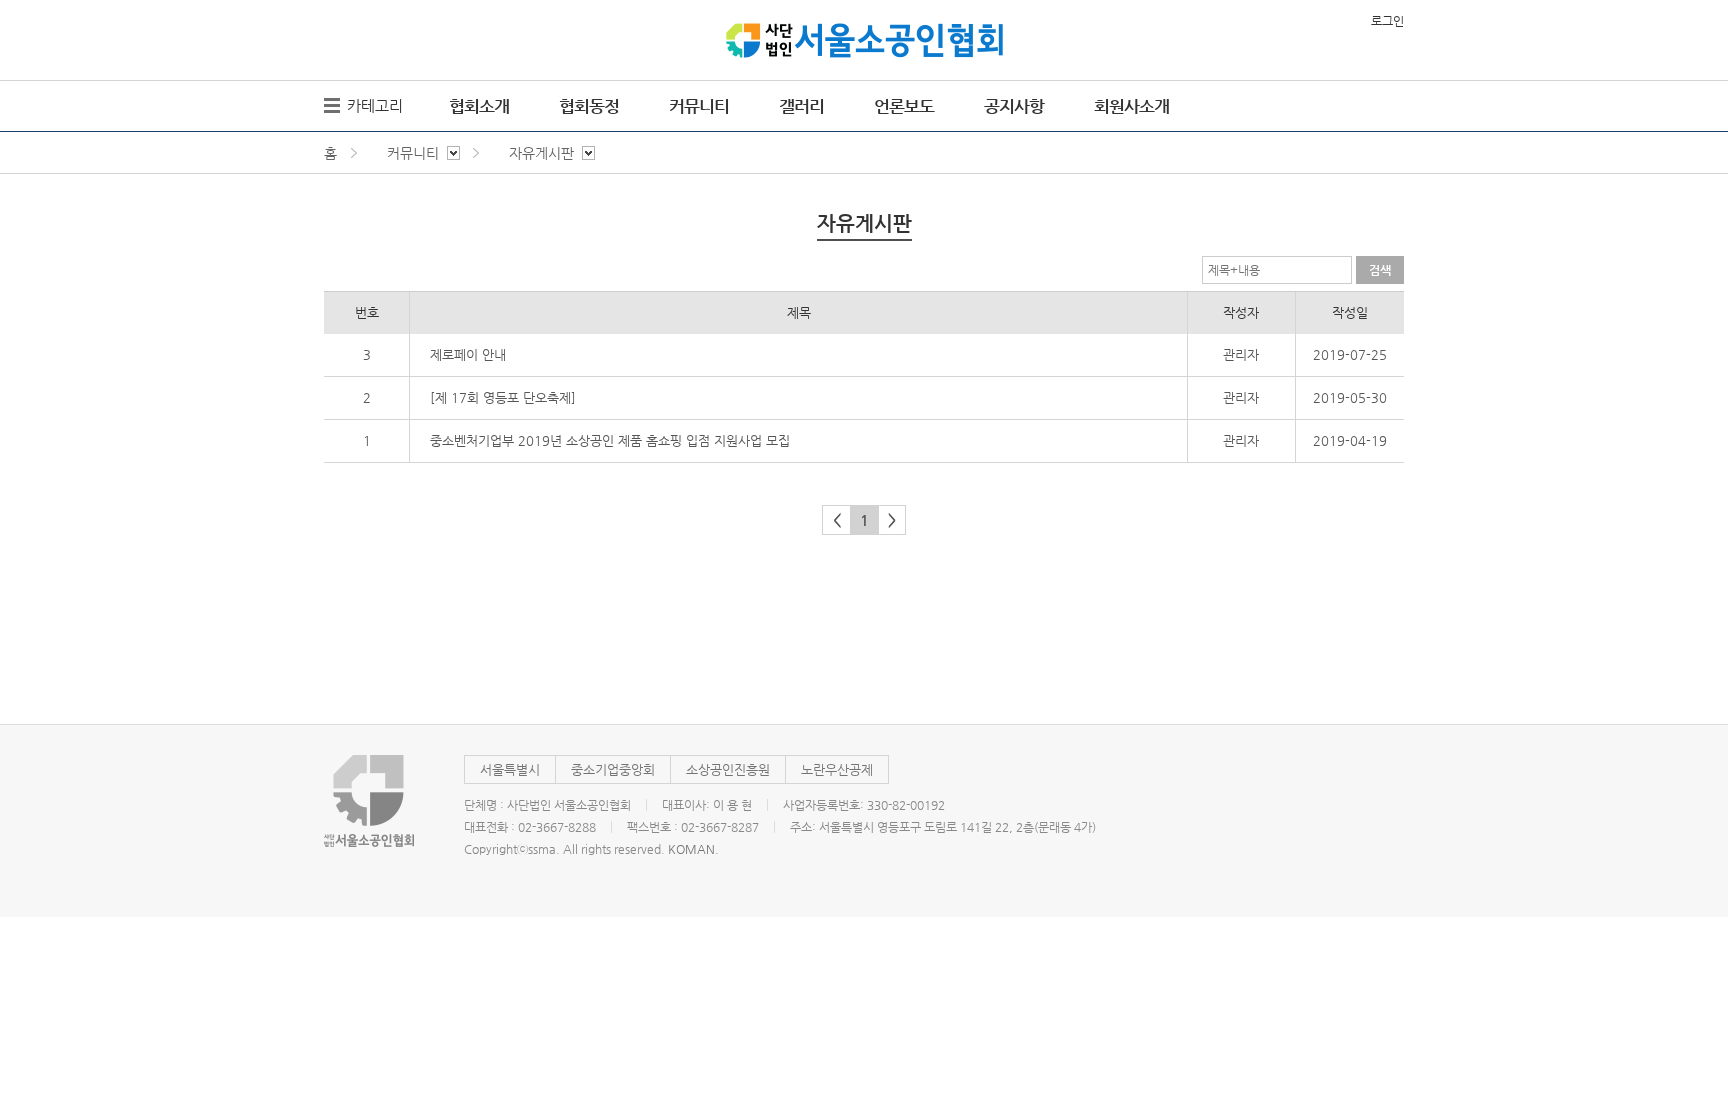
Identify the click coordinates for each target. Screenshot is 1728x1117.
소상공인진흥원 (728, 769)
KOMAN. (693, 849)
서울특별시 (510, 769)
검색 (1380, 270)
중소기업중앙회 (613, 769)
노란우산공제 (837, 769)
